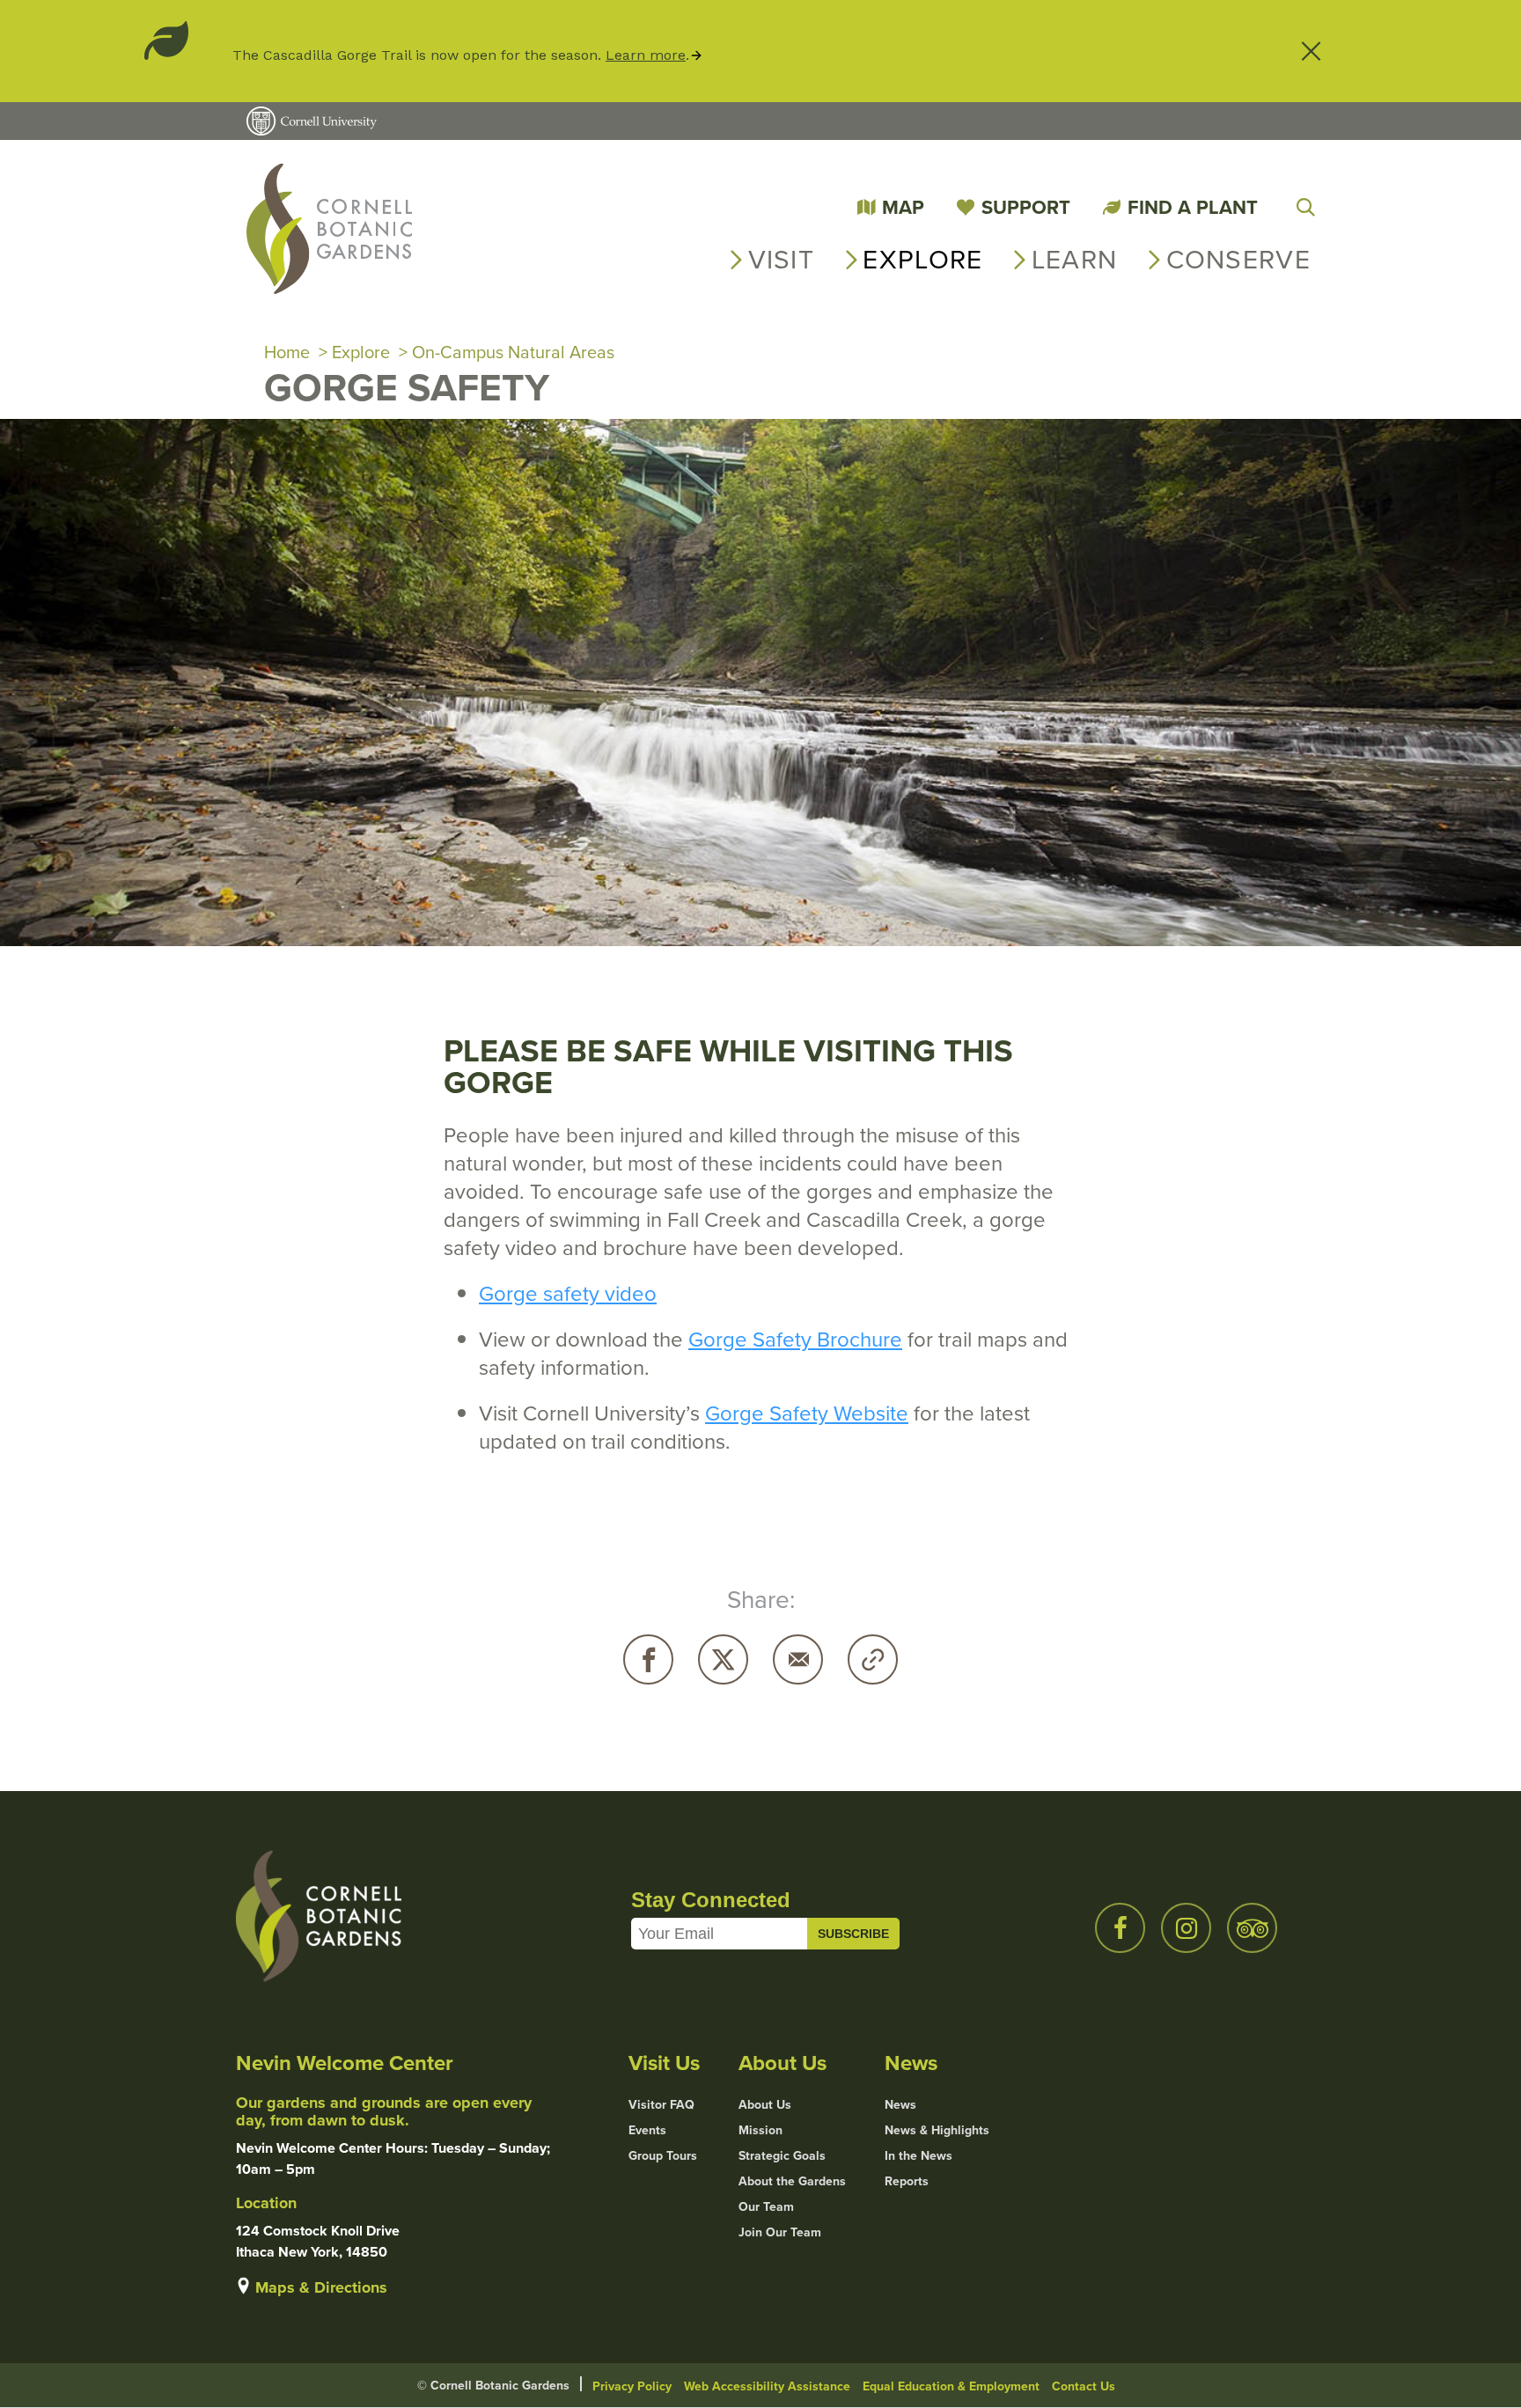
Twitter (723, 1659)
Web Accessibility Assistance (767, 2386)
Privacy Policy (632, 2386)
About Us (765, 2104)
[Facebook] (648, 1659)
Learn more (646, 55)
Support (1026, 207)
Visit (782, 259)
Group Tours (663, 2155)
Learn (1075, 259)
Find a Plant (1193, 207)
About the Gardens (792, 2181)
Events (647, 2130)
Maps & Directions (321, 2287)
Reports (907, 2181)
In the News (918, 2155)
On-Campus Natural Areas (513, 352)
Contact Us (1084, 2386)
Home (287, 352)
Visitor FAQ (661, 2104)
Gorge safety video (568, 1293)
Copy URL (873, 1659)
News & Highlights (937, 2130)
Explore (922, 259)
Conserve (1238, 259)
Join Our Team (780, 2232)
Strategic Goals (782, 2155)
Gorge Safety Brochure (795, 1339)
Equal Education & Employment (951, 2386)
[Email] (798, 1659)
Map (903, 207)
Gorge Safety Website (807, 1413)
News (900, 2104)
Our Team (766, 2206)
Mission (760, 2130)
